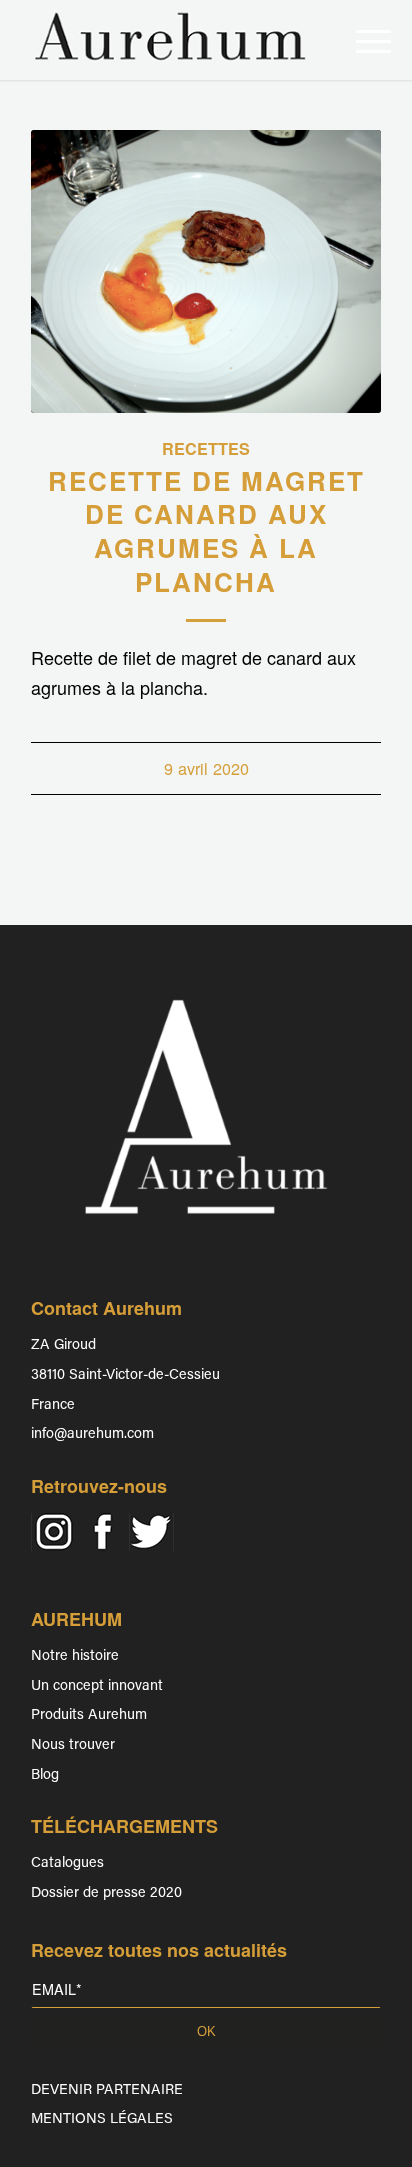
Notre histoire (75, 1656)
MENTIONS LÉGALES (102, 2119)
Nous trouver (73, 1745)
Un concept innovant (97, 1686)
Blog (45, 1775)
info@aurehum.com (92, 1434)
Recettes (206, 448)
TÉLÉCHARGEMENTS (124, 1826)
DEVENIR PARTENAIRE (107, 2090)
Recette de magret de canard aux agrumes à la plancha (206, 531)
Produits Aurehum (89, 1715)
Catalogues (67, 1863)
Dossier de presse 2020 (106, 1893)
